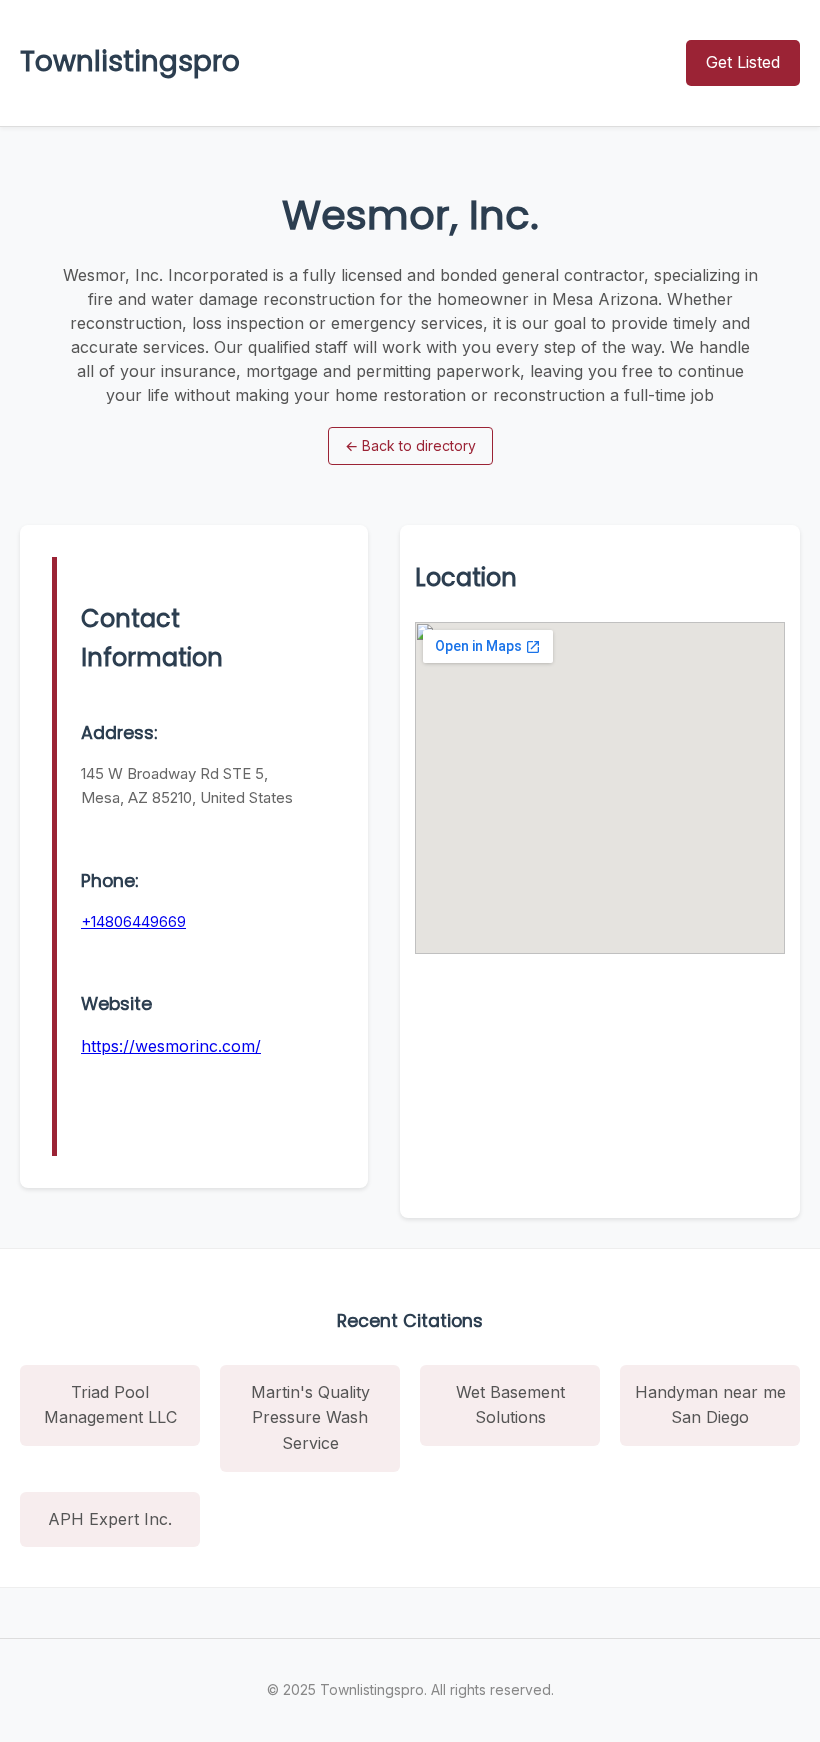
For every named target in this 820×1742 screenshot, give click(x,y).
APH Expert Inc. (110, 1519)
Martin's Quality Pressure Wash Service (310, 1417)
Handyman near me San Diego (710, 1405)
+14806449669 (133, 921)
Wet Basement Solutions (510, 1405)
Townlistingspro (130, 61)
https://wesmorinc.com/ (171, 1046)
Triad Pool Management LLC (110, 1405)
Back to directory (410, 445)
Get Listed (743, 62)
